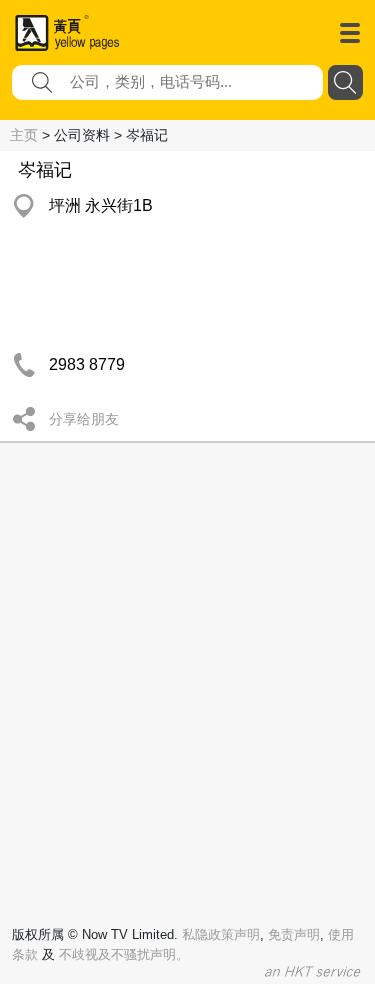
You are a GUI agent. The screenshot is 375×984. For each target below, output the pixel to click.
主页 (24, 135)
